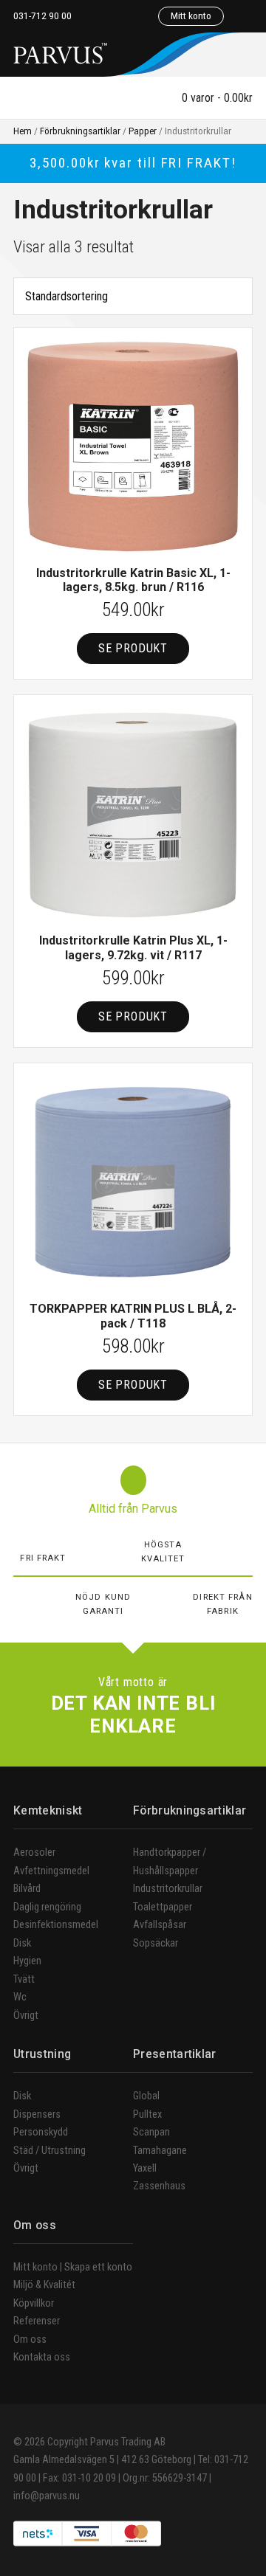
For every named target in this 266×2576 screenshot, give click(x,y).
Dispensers (37, 2114)
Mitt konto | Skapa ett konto (73, 2267)
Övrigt (26, 2016)
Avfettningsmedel (51, 1871)
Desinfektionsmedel (56, 1925)
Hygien (27, 1961)
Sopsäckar (156, 1943)
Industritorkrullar (168, 1889)
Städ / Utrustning (50, 2151)
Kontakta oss (42, 2357)
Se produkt (133, 648)
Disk (22, 1943)
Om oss (30, 2340)
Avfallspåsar (160, 1925)
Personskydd (41, 2132)
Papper (143, 131)
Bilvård (27, 1889)
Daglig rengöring (47, 1907)
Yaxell (145, 2168)
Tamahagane (160, 2151)
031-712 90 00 (42, 15)
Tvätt (24, 1979)
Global (146, 2096)
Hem (23, 131)
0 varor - (216, 98)
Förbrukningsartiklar (80, 131)
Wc (20, 1997)
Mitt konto (191, 15)
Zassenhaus (159, 2186)
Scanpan (151, 2132)
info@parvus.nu (47, 2496)
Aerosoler (34, 1852)
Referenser (37, 2321)
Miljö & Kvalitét (44, 2285)
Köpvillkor (34, 2303)
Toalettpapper (163, 1907)
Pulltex (147, 2114)
